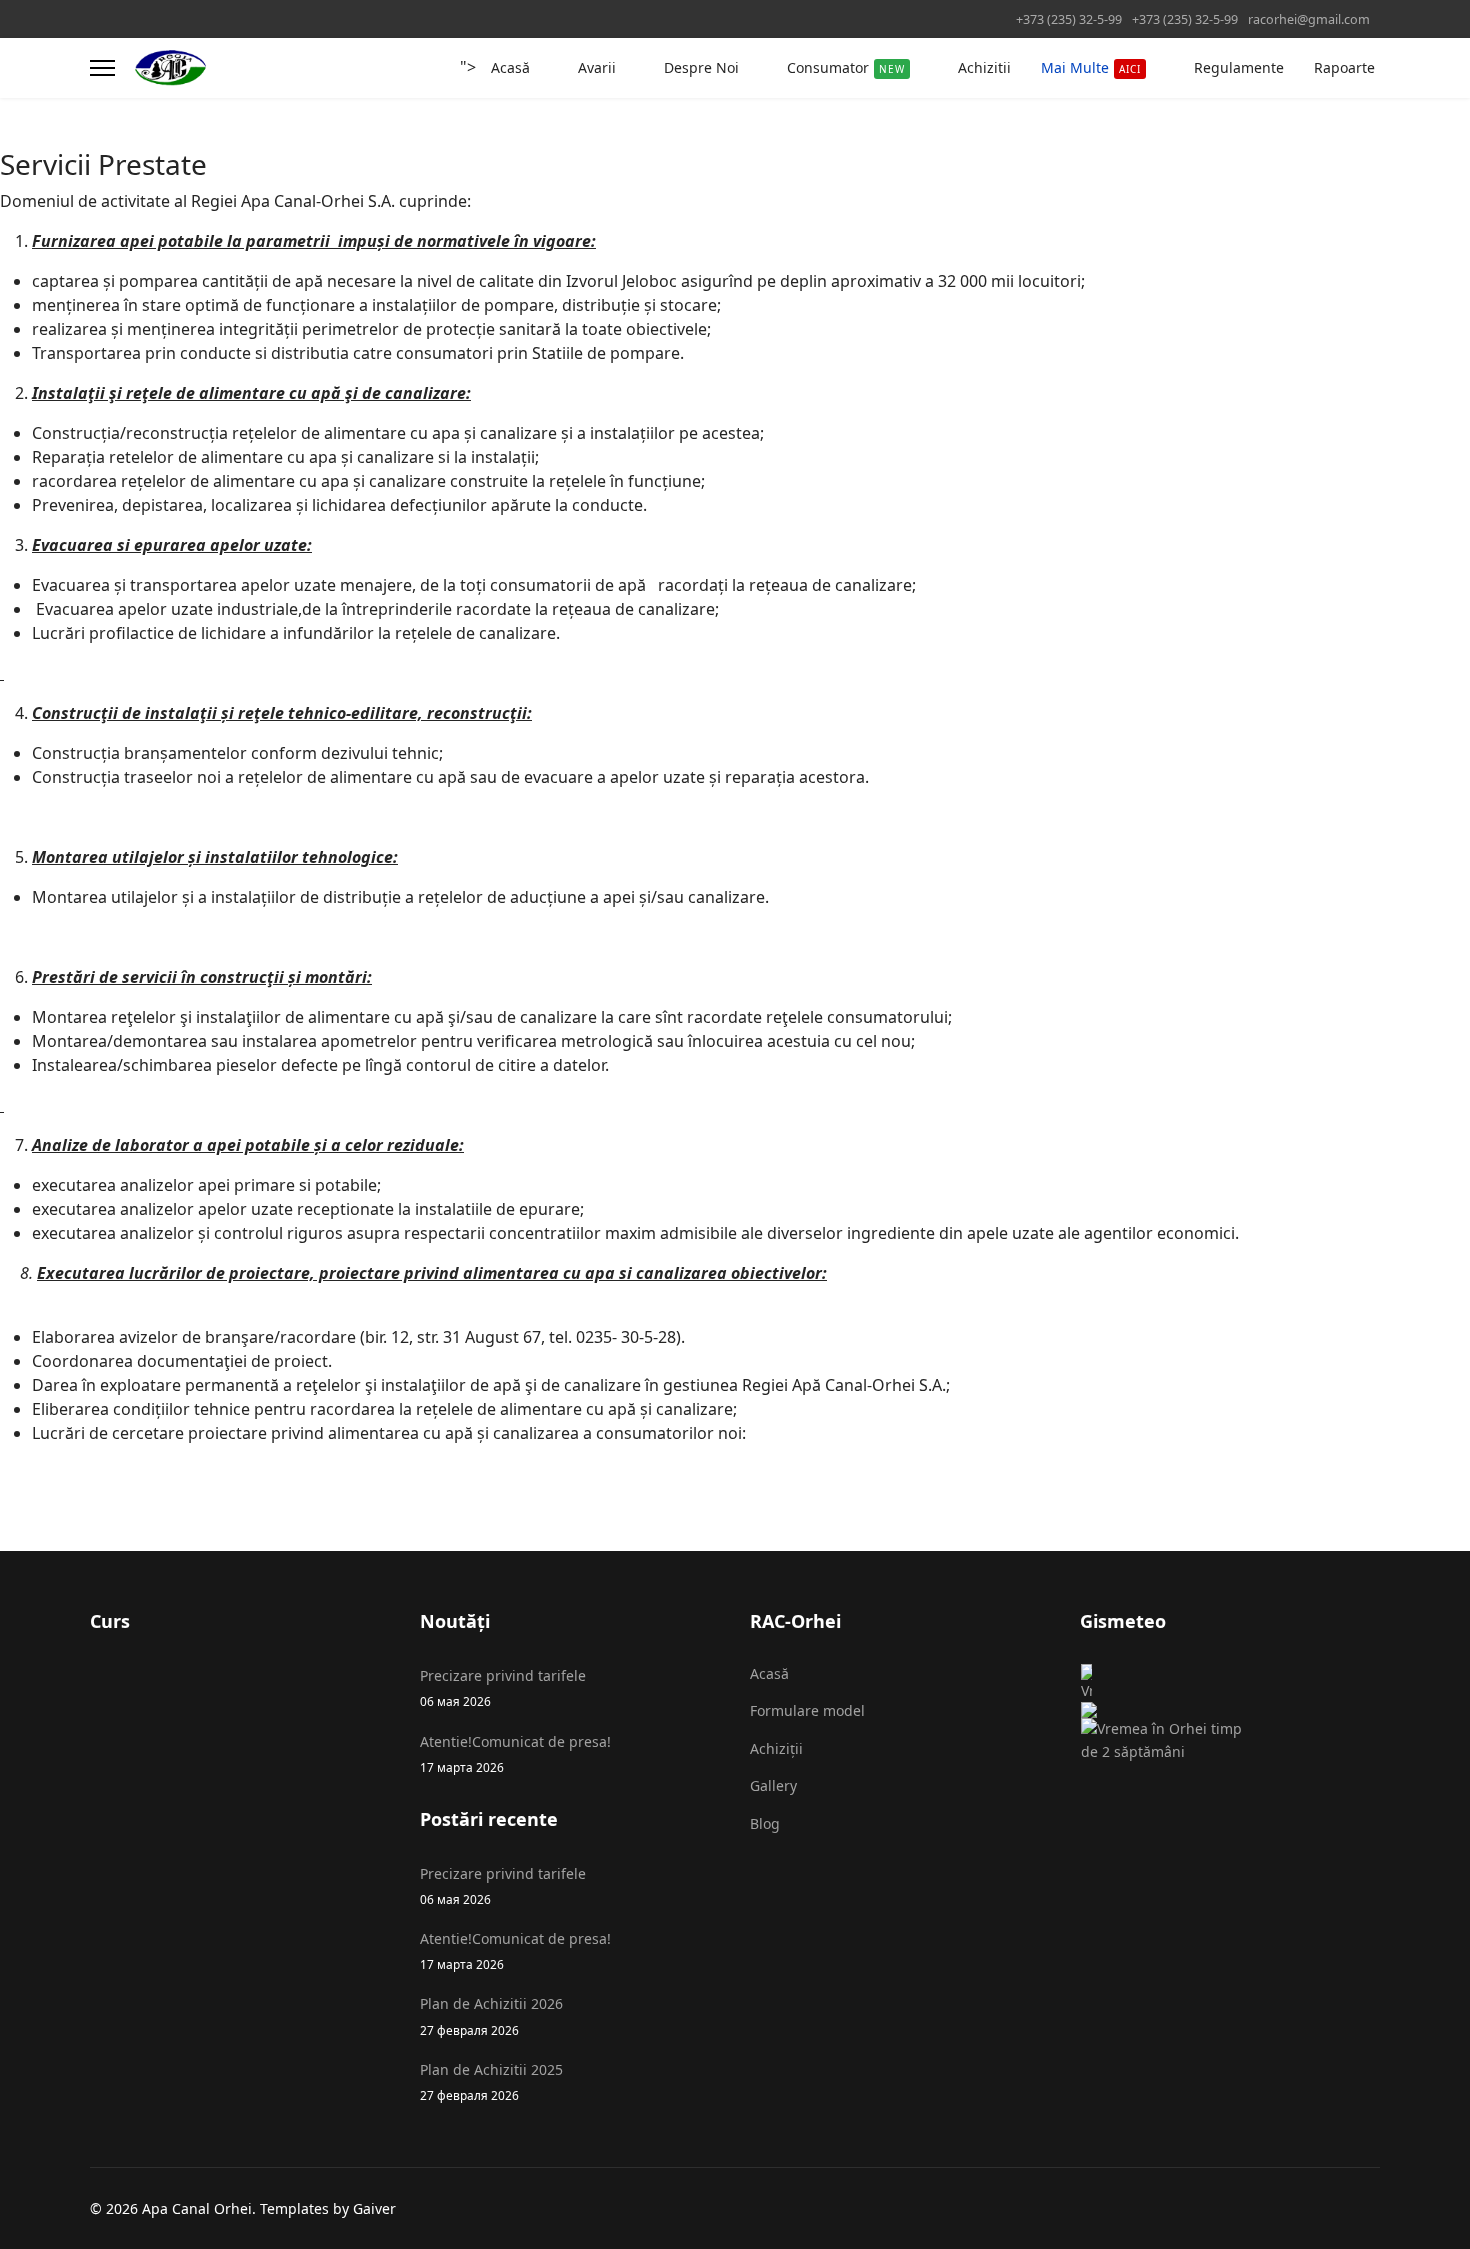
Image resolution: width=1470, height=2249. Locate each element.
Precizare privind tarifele (503, 1687)
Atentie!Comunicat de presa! (515, 1753)
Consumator (846, 67)
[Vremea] (1170, 1691)
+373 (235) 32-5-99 (1069, 19)
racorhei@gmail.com (1309, 19)
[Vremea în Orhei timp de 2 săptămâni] (1170, 1740)
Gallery (773, 1785)
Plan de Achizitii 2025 (491, 2081)
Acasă (510, 67)
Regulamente (1239, 67)
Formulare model (807, 1710)
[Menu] (102, 68)
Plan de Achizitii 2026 (491, 2015)
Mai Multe (1091, 67)
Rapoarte (1344, 67)
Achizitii (984, 67)
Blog (765, 1823)
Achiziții (776, 1748)
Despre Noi (701, 67)
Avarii (597, 67)
